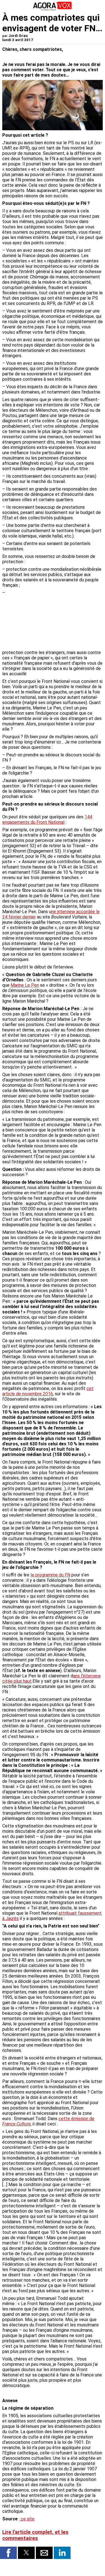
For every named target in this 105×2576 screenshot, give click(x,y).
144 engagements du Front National (47, 820)
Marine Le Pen (25, 985)
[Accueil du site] (53, 10)
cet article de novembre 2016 (48, 1391)
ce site (27, 2519)
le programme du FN (50, 1575)
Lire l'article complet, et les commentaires (35, 2535)
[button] (8, 2553)
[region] (61, 619)
